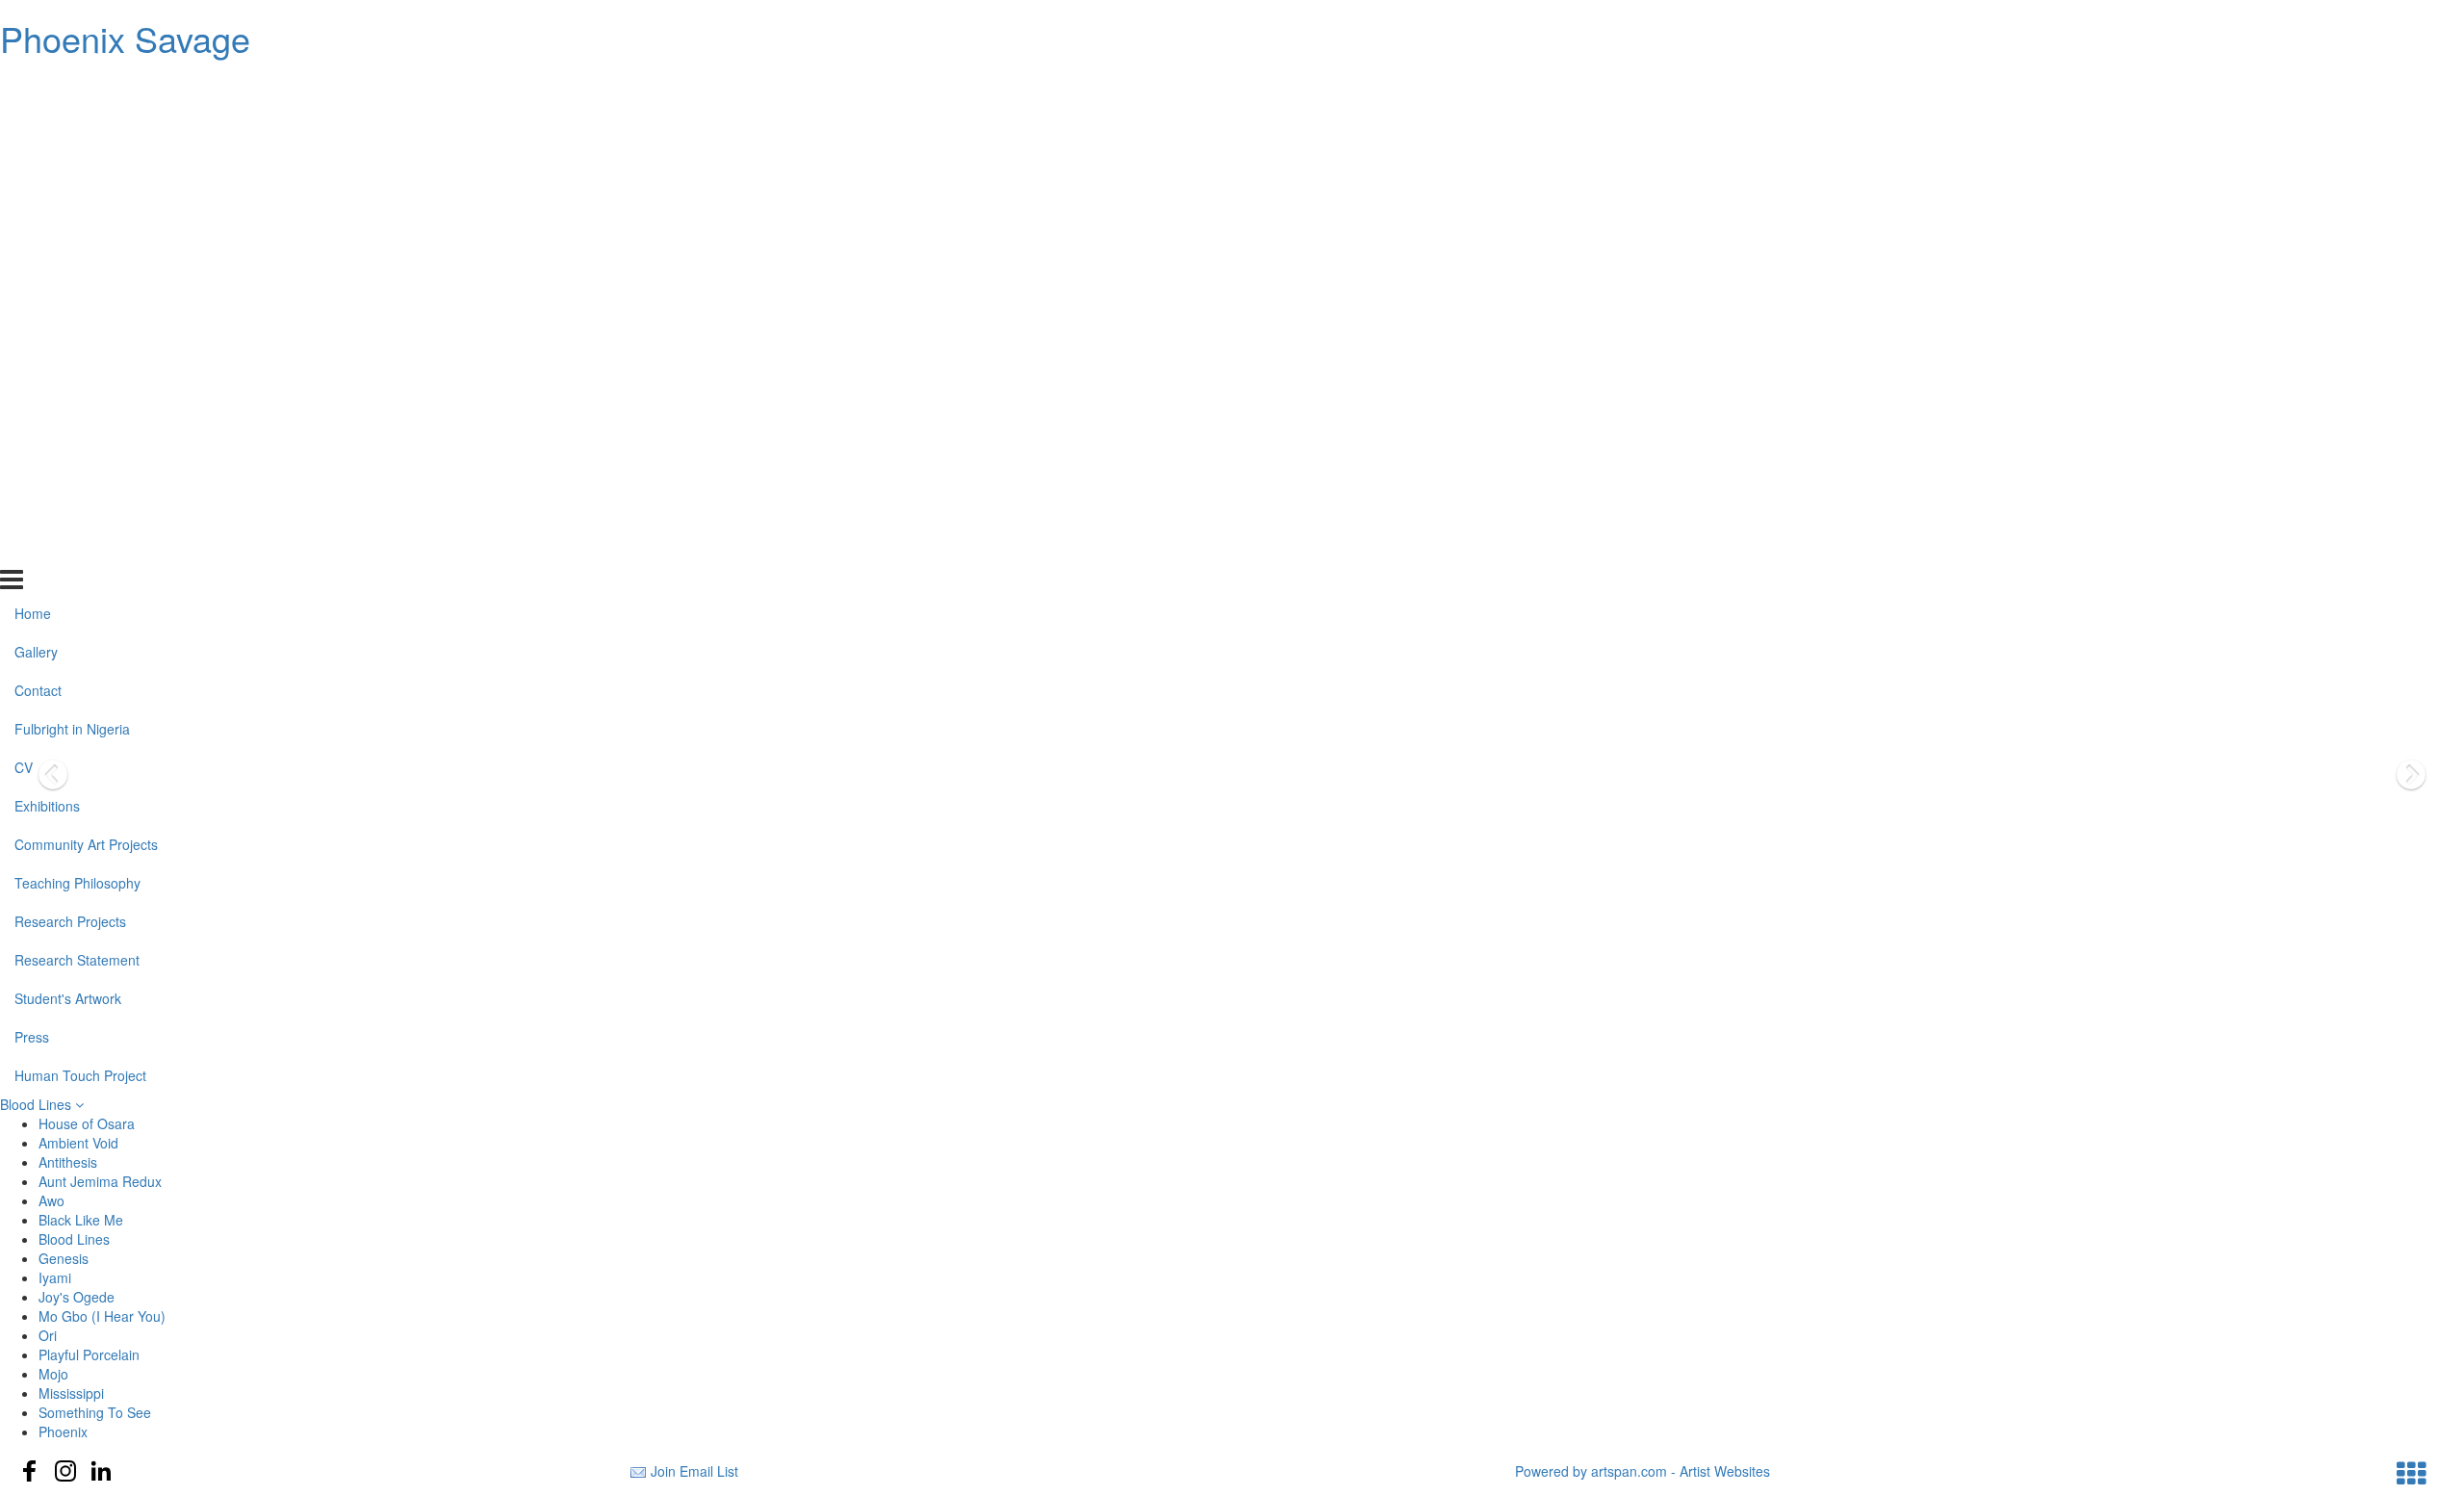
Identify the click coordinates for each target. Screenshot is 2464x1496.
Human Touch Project (80, 548)
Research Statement (77, 432)
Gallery (36, 125)
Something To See (95, 1412)
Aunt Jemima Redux (100, 1181)
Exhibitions (47, 279)
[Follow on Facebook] (30, 1471)
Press (32, 509)
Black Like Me (81, 1220)
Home (33, 87)
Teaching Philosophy (77, 355)
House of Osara (87, 1123)
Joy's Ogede (77, 1297)
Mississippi (71, 1393)
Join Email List (694, 1471)
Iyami (55, 1277)
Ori (48, 1335)
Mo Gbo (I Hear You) (102, 1316)
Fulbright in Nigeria (72, 202)
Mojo (53, 1374)
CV (24, 241)
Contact (38, 164)
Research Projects (70, 394)
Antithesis (68, 1162)
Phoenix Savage (125, 38)
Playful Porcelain (89, 1354)
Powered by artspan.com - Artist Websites (1643, 1471)
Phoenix (63, 1432)
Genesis (64, 1258)
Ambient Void (78, 1143)
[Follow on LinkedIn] (101, 1471)
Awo (51, 1200)
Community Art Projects (86, 318)
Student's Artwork (68, 471)
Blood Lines (38, 1104)
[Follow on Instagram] (65, 1471)
